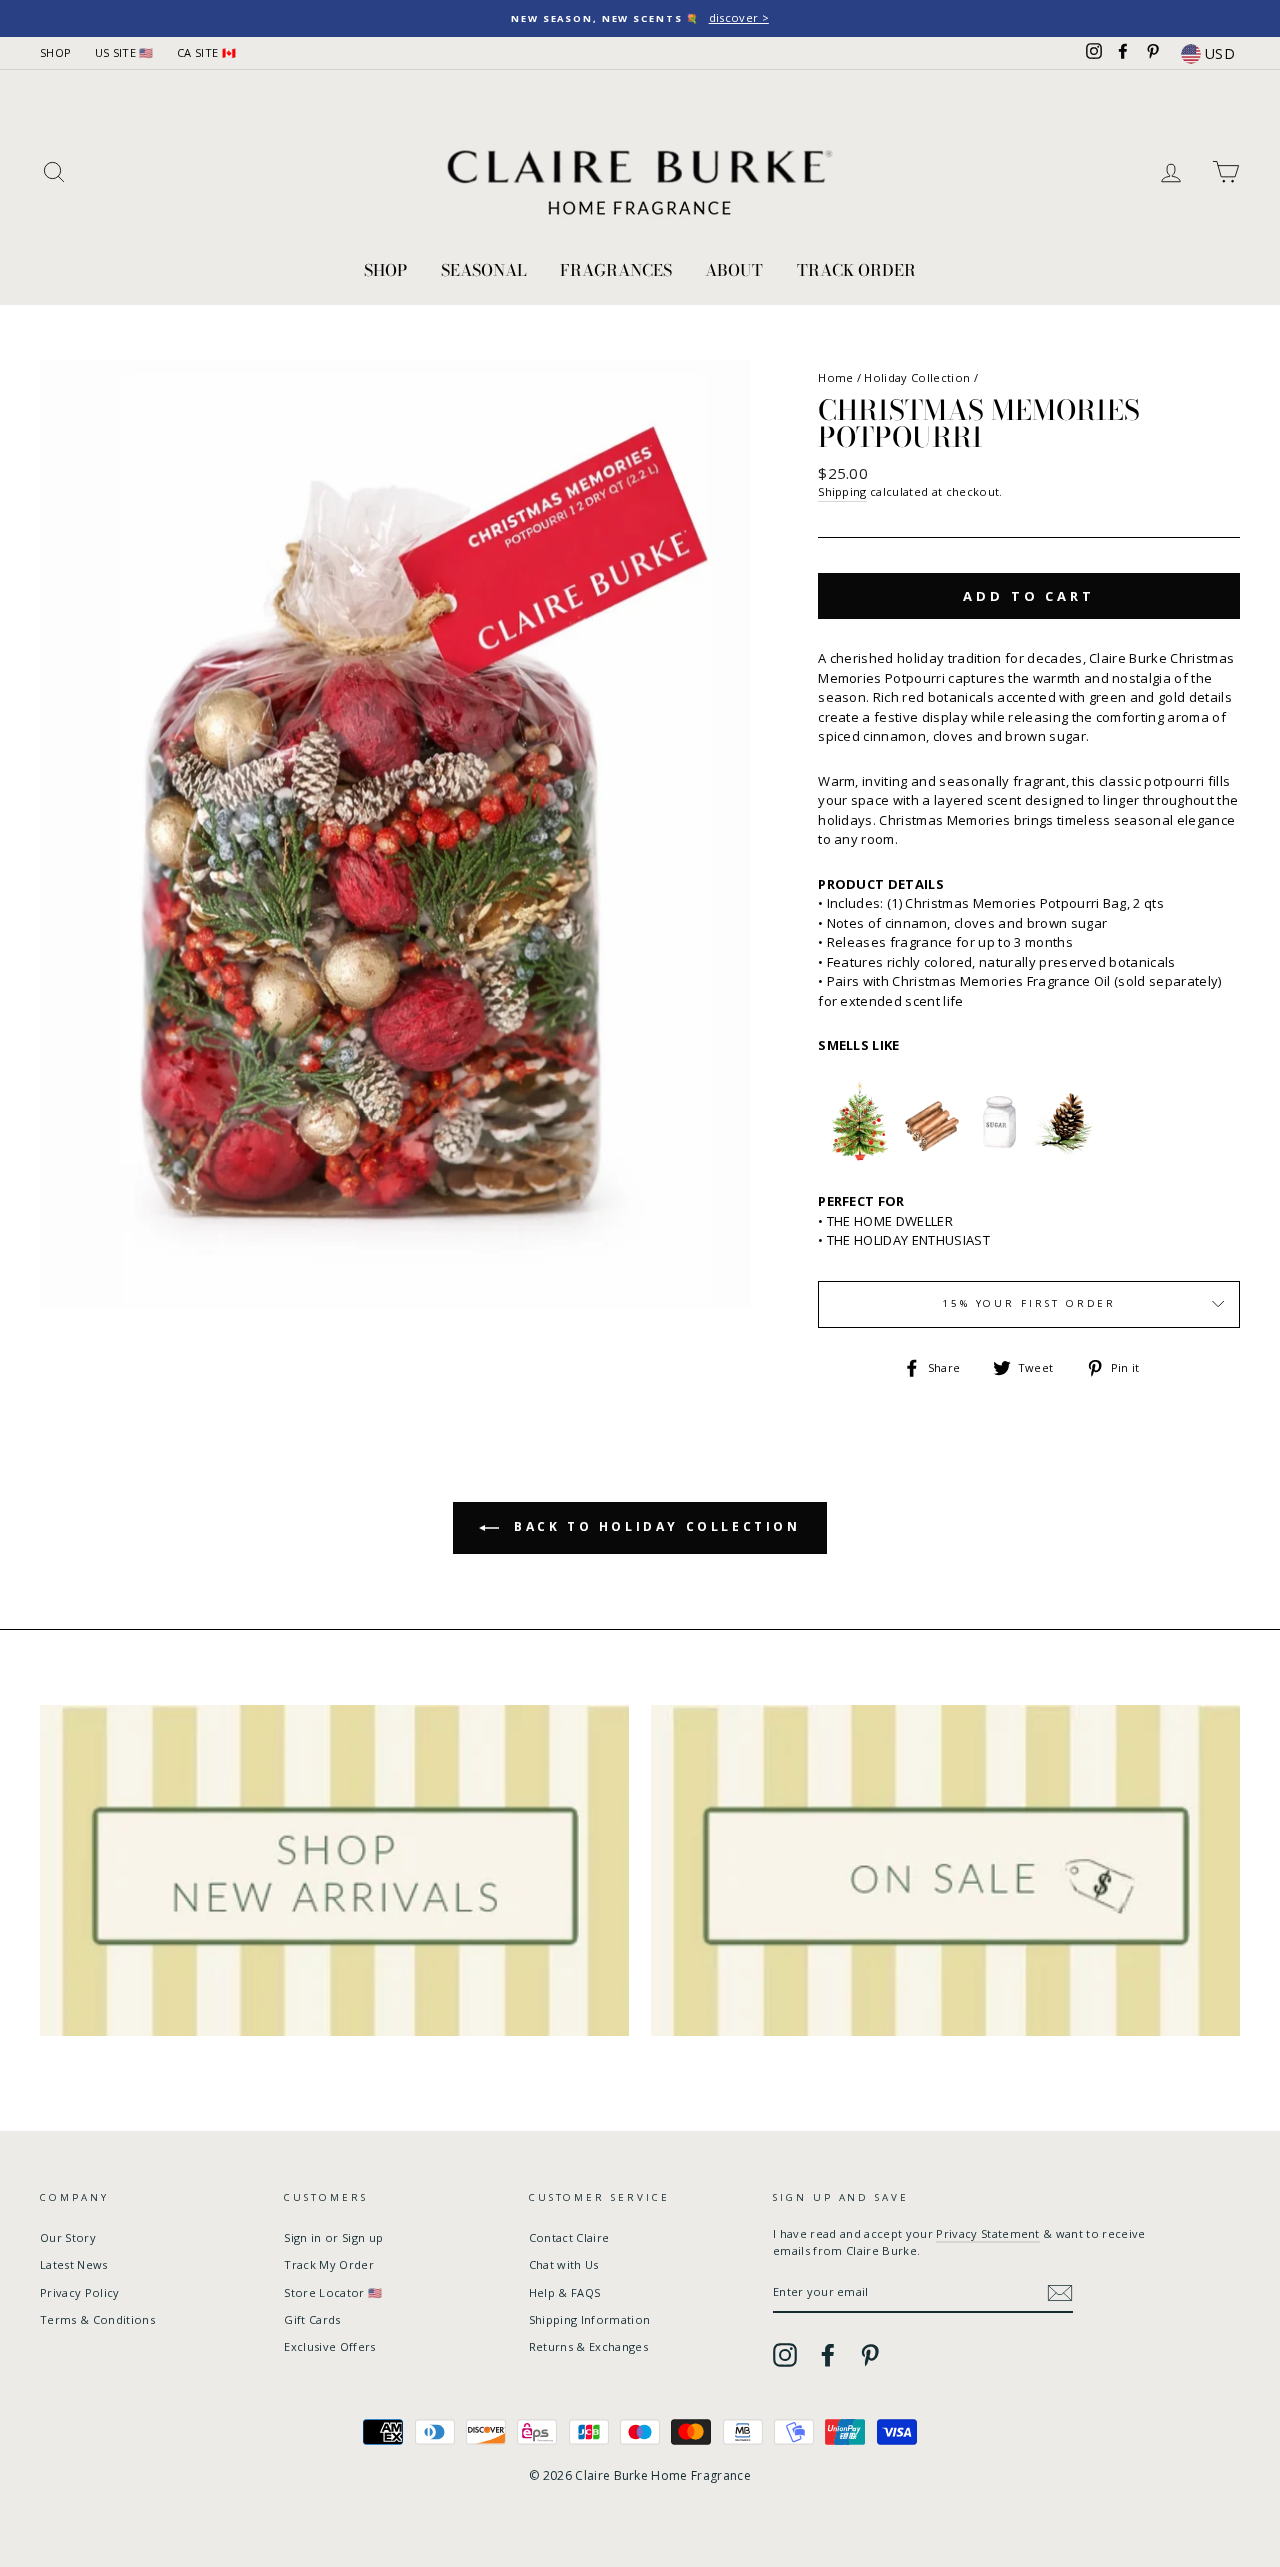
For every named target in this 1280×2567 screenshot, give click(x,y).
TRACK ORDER (856, 270)
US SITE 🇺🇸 (124, 52)
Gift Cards (312, 2319)
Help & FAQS (565, 2292)
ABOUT (734, 270)
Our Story (68, 2237)
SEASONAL (484, 270)
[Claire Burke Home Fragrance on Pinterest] (870, 2355)
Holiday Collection (917, 377)
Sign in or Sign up (333, 2237)
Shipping (842, 491)
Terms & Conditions (97, 2319)
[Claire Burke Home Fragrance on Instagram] (785, 2355)
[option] (640, 18)
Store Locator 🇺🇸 (333, 2292)
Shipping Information (590, 2319)
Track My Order (329, 2264)
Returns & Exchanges (588, 2346)
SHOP (55, 52)
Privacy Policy (80, 2292)
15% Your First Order (1029, 1303)
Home (835, 377)
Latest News (74, 2264)
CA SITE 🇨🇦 (206, 52)
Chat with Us (564, 2264)
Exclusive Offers (329, 2346)
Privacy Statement (988, 2233)
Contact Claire (569, 2237)
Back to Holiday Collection (653, 1526)
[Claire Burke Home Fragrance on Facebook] (828, 2355)
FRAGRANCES (616, 270)
